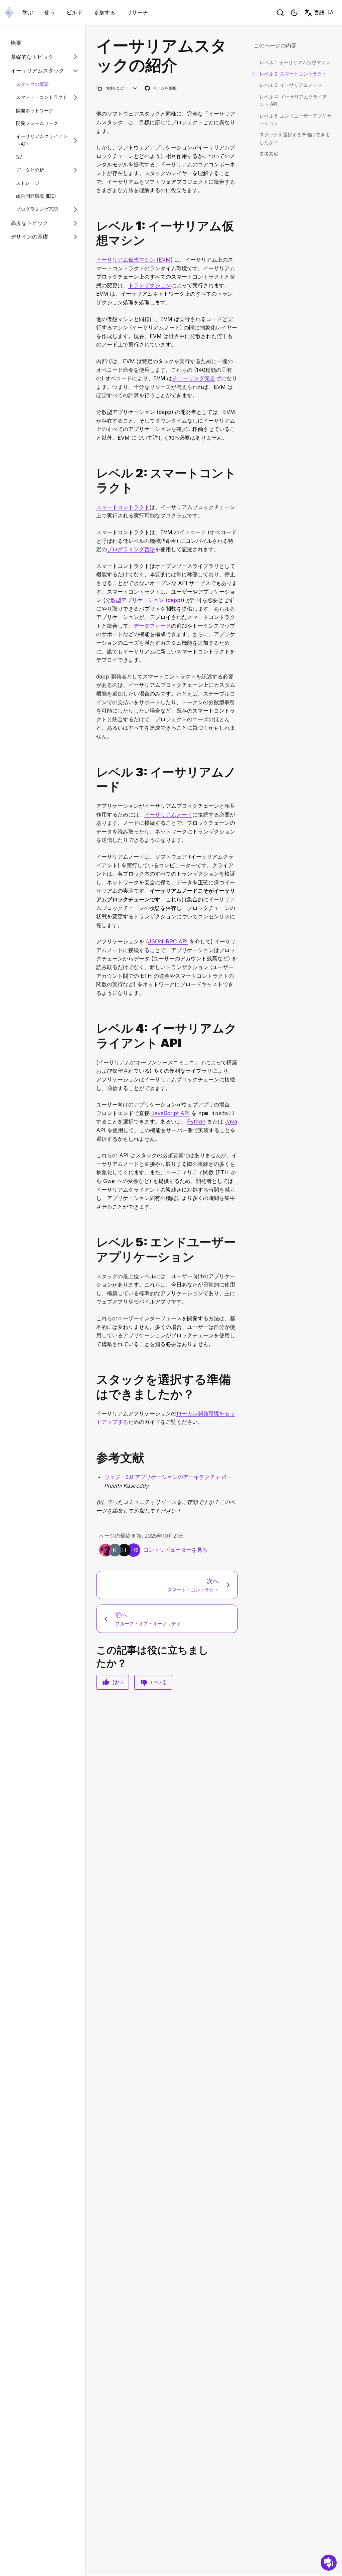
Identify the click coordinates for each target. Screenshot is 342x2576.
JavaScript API (170, 1113)
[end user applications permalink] (94, 1249)
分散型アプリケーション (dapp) (144, 600)
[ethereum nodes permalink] (94, 779)
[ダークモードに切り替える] (294, 13)
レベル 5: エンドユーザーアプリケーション (295, 119)
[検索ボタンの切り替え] (280, 13)
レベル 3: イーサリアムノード (291, 85)
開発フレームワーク (37, 123)
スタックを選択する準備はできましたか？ (295, 138)
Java (231, 1121)
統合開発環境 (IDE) (36, 196)
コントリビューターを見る (175, 1550)
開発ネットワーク (35, 110)
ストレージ (28, 183)
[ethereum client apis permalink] (94, 1036)
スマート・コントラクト (42, 97)
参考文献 (269, 154)
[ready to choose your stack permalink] (94, 1387)
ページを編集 (161, 88)
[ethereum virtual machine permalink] (94, 233)
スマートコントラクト (123, 507)
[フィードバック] (329, 2563)
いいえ (159, 1682)
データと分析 (30, 170)
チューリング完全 (197, 378)
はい (118, 1682)
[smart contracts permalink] (94, 480)
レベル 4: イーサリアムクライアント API (293, 100)
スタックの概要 (32, 84)
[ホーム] (9, 13)
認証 (21, 157)
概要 (16, 43)
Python (196, 1121)
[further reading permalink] (94, 1458)
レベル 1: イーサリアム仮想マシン (295, 62)
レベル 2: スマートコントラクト (293, 74)
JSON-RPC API (168, 941)
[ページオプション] (135, 88)
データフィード (152, 626)
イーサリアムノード (168, 814)
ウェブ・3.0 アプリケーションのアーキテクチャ (165, 1477)
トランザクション (150, 285)
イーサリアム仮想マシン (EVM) (134, 260)
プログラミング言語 (37, 209)
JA (324, 12)
